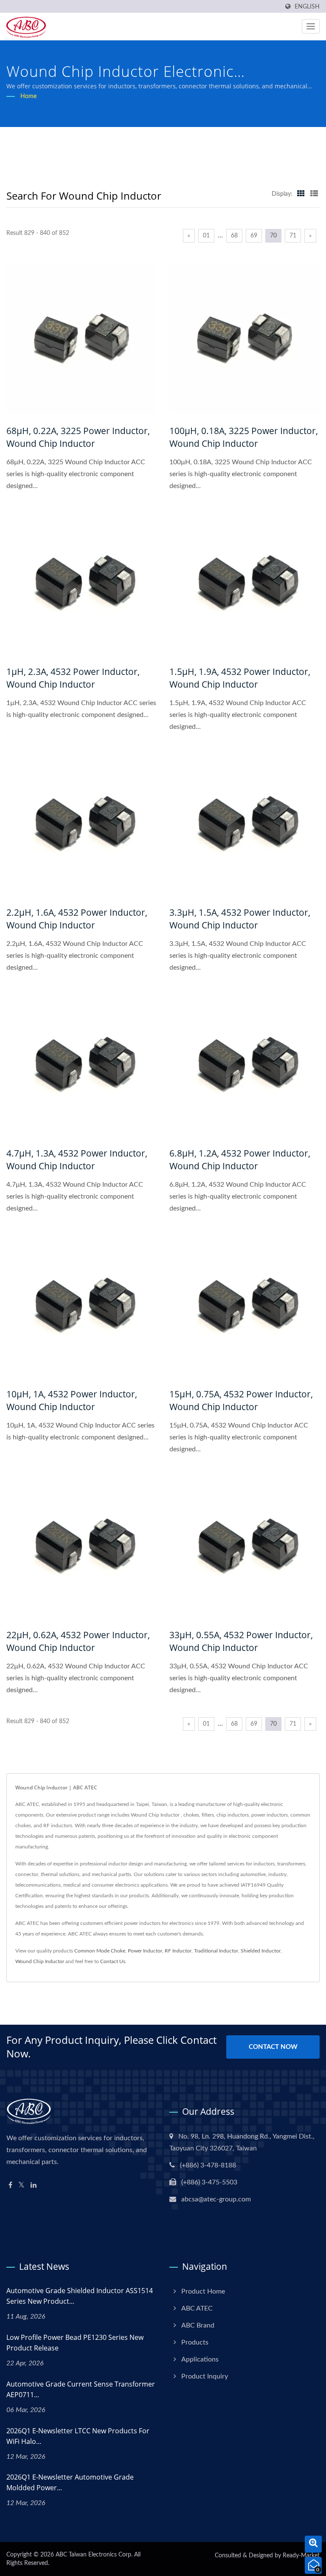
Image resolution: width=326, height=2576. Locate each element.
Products (195, 2342)
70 (273, 236)
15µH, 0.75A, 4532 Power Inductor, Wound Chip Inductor (241, 1400)
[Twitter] (21, 2185)
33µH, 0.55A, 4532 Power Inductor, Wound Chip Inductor (241, 1641)
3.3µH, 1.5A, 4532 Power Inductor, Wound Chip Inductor (240, 919)
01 (206, 236)
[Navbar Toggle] (311, 26)
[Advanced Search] (313, 2544)
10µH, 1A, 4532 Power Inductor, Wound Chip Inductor (72, 1400)
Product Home (203, 2291)
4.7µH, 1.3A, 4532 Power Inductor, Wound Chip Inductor (77, 1160)
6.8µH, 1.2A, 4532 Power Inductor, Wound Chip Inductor (240, 1160)
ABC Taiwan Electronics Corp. (94, 2555)
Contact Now (273, 2047)
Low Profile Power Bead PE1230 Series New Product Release (75, 2343)
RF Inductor (178, 1951)
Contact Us (113, 1961)
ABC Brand (198, 2325)
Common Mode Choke (100, 1951)
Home (28, 96)
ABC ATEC (197, 2308)
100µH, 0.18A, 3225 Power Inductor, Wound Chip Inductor (244, 437)
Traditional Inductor (216, 1951)
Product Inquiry (205, 2376)
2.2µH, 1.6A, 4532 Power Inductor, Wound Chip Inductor (77, 919)
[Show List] (314, 194)
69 (254, 236)
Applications (200, 2359)
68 (234, 236)
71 (293, 236)
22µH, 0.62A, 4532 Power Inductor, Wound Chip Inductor (78, 1641)
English (307, 7)
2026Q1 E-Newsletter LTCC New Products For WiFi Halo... (78, 2436)
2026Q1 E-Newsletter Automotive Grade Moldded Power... (70, 2482)
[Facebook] (10, 2185)
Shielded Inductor (261, 1951)
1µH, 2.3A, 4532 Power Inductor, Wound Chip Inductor (73, 678)
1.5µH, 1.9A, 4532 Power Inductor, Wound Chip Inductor (240, 678)
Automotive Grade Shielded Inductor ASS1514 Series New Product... (80, 2296)
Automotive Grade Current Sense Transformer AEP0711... (81, 2389)
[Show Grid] (301, 194)
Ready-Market (301, 2556)
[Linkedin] (34, 2185)
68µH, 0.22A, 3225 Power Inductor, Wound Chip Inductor (78, 437)
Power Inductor (145, 1951)
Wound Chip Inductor (40, 1961)
